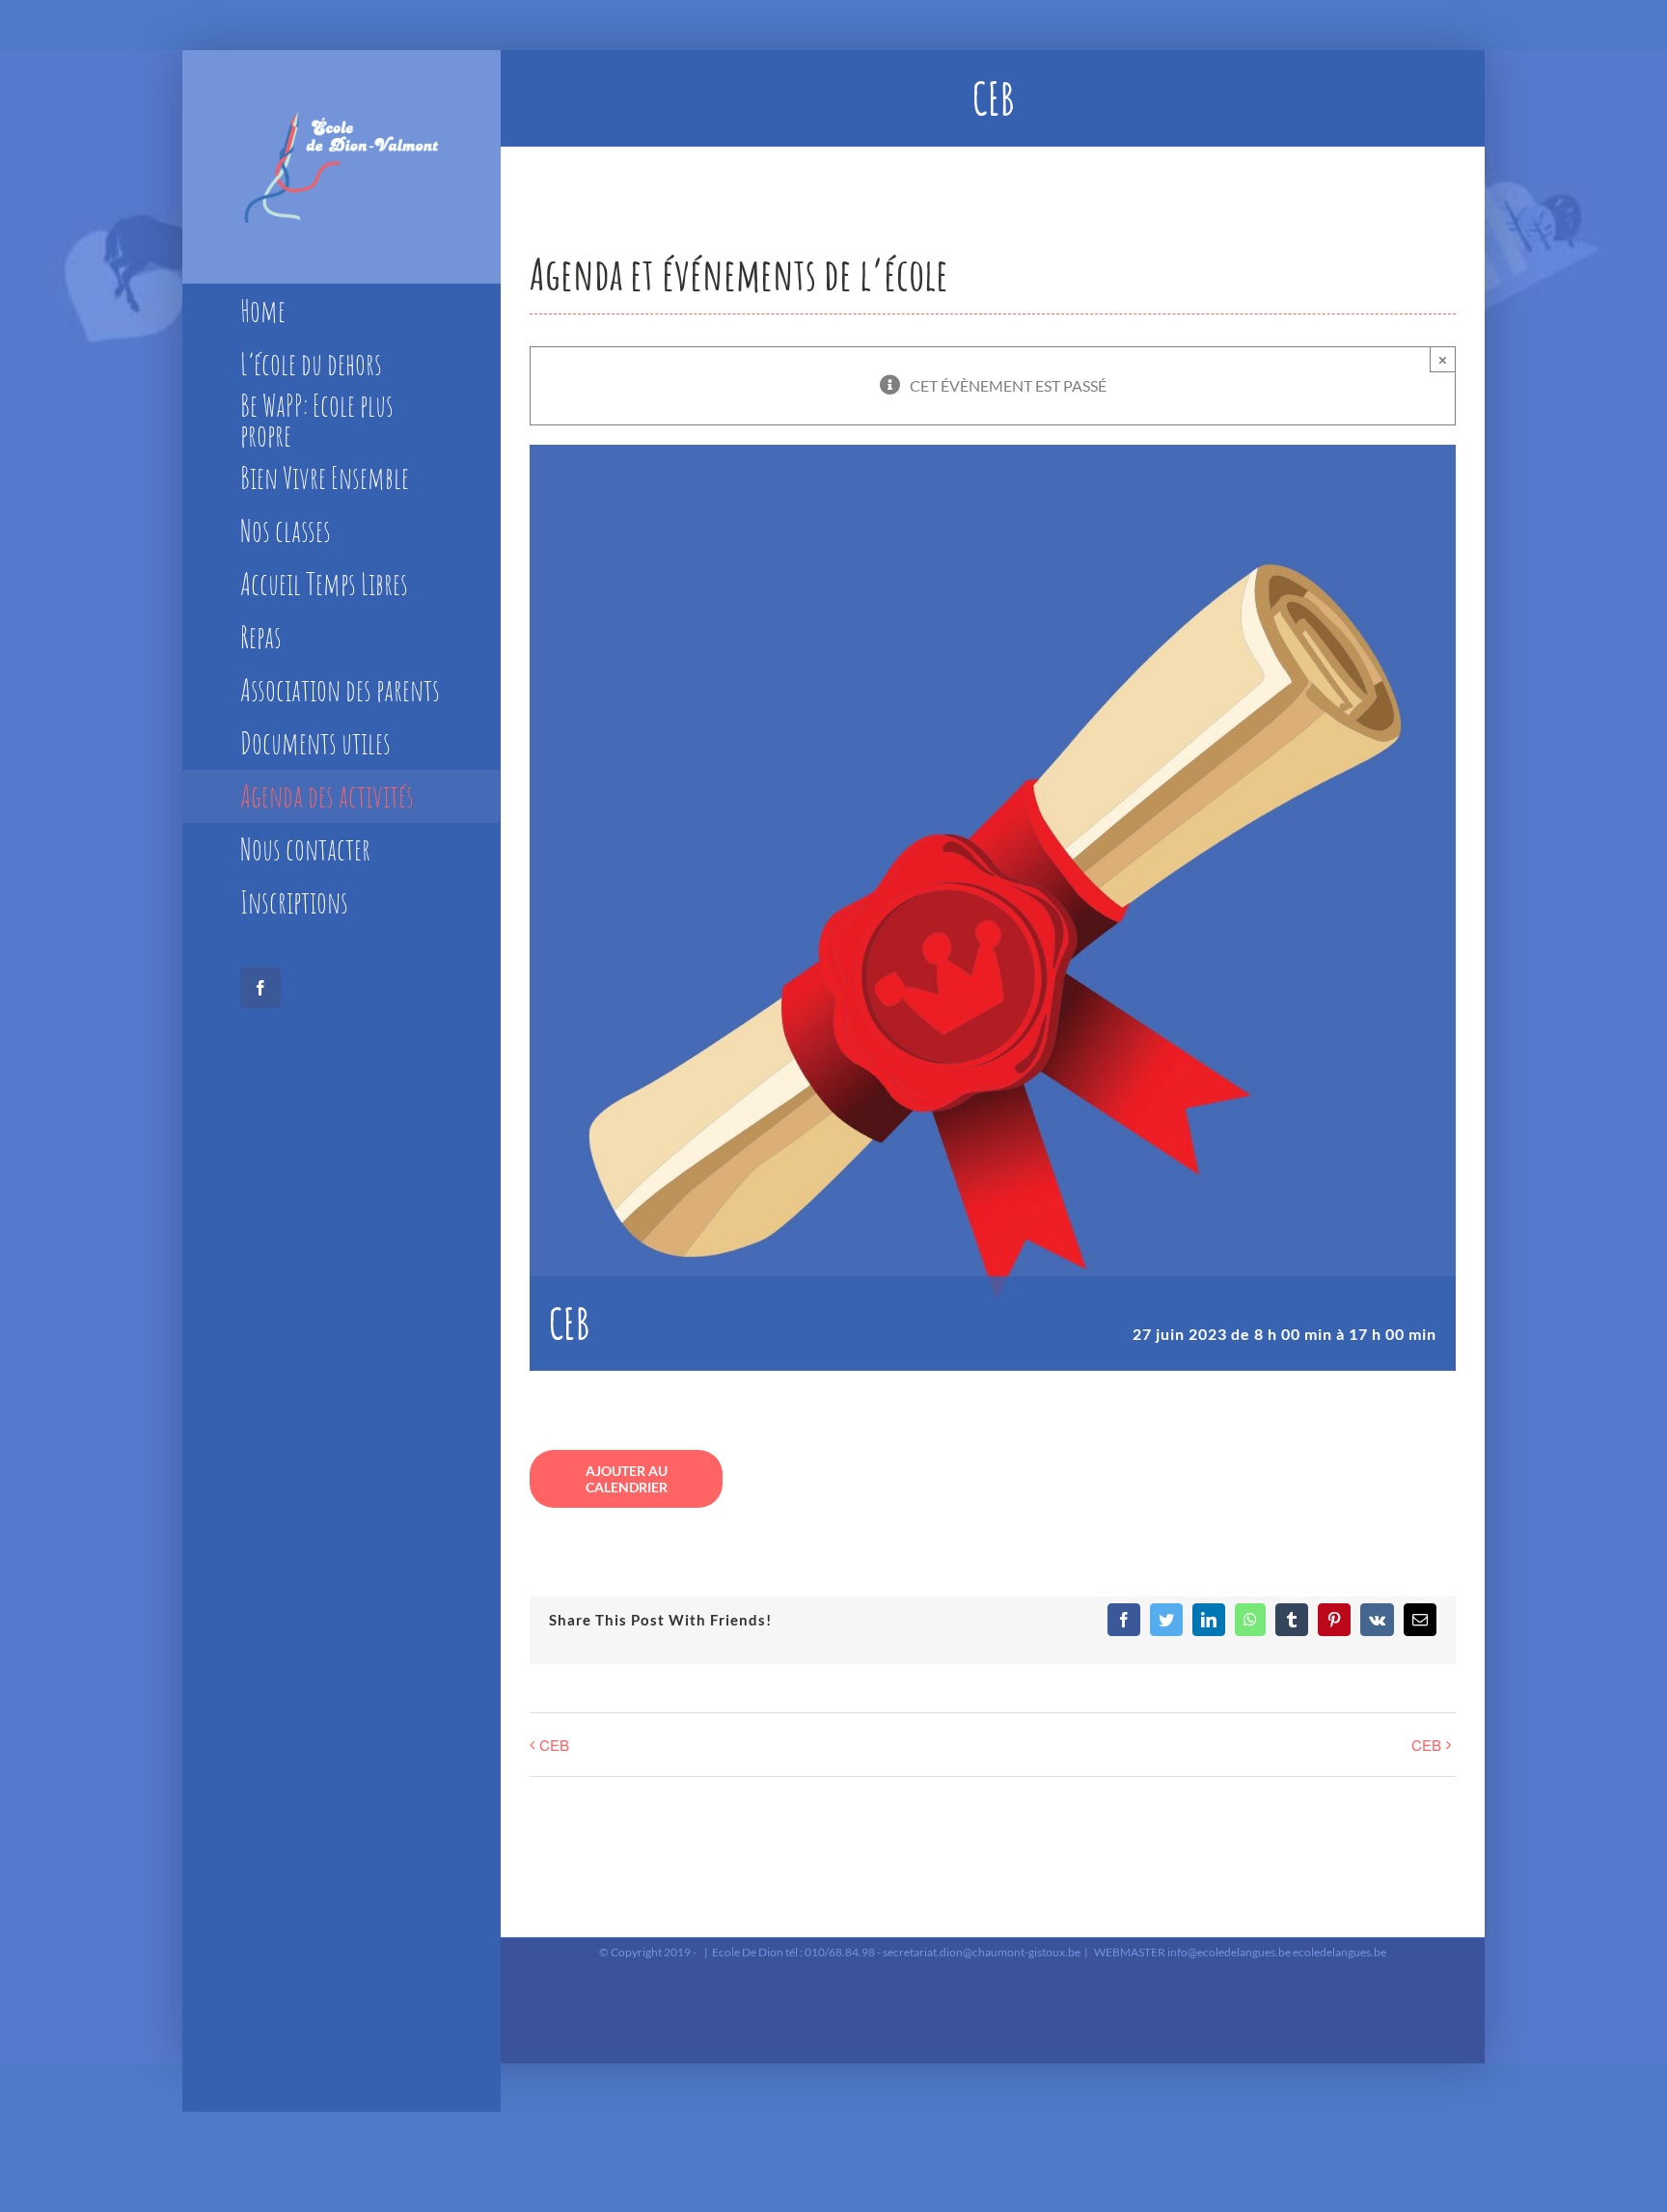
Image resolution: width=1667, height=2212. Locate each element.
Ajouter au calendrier (627, 1479)
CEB (554, 1745)
